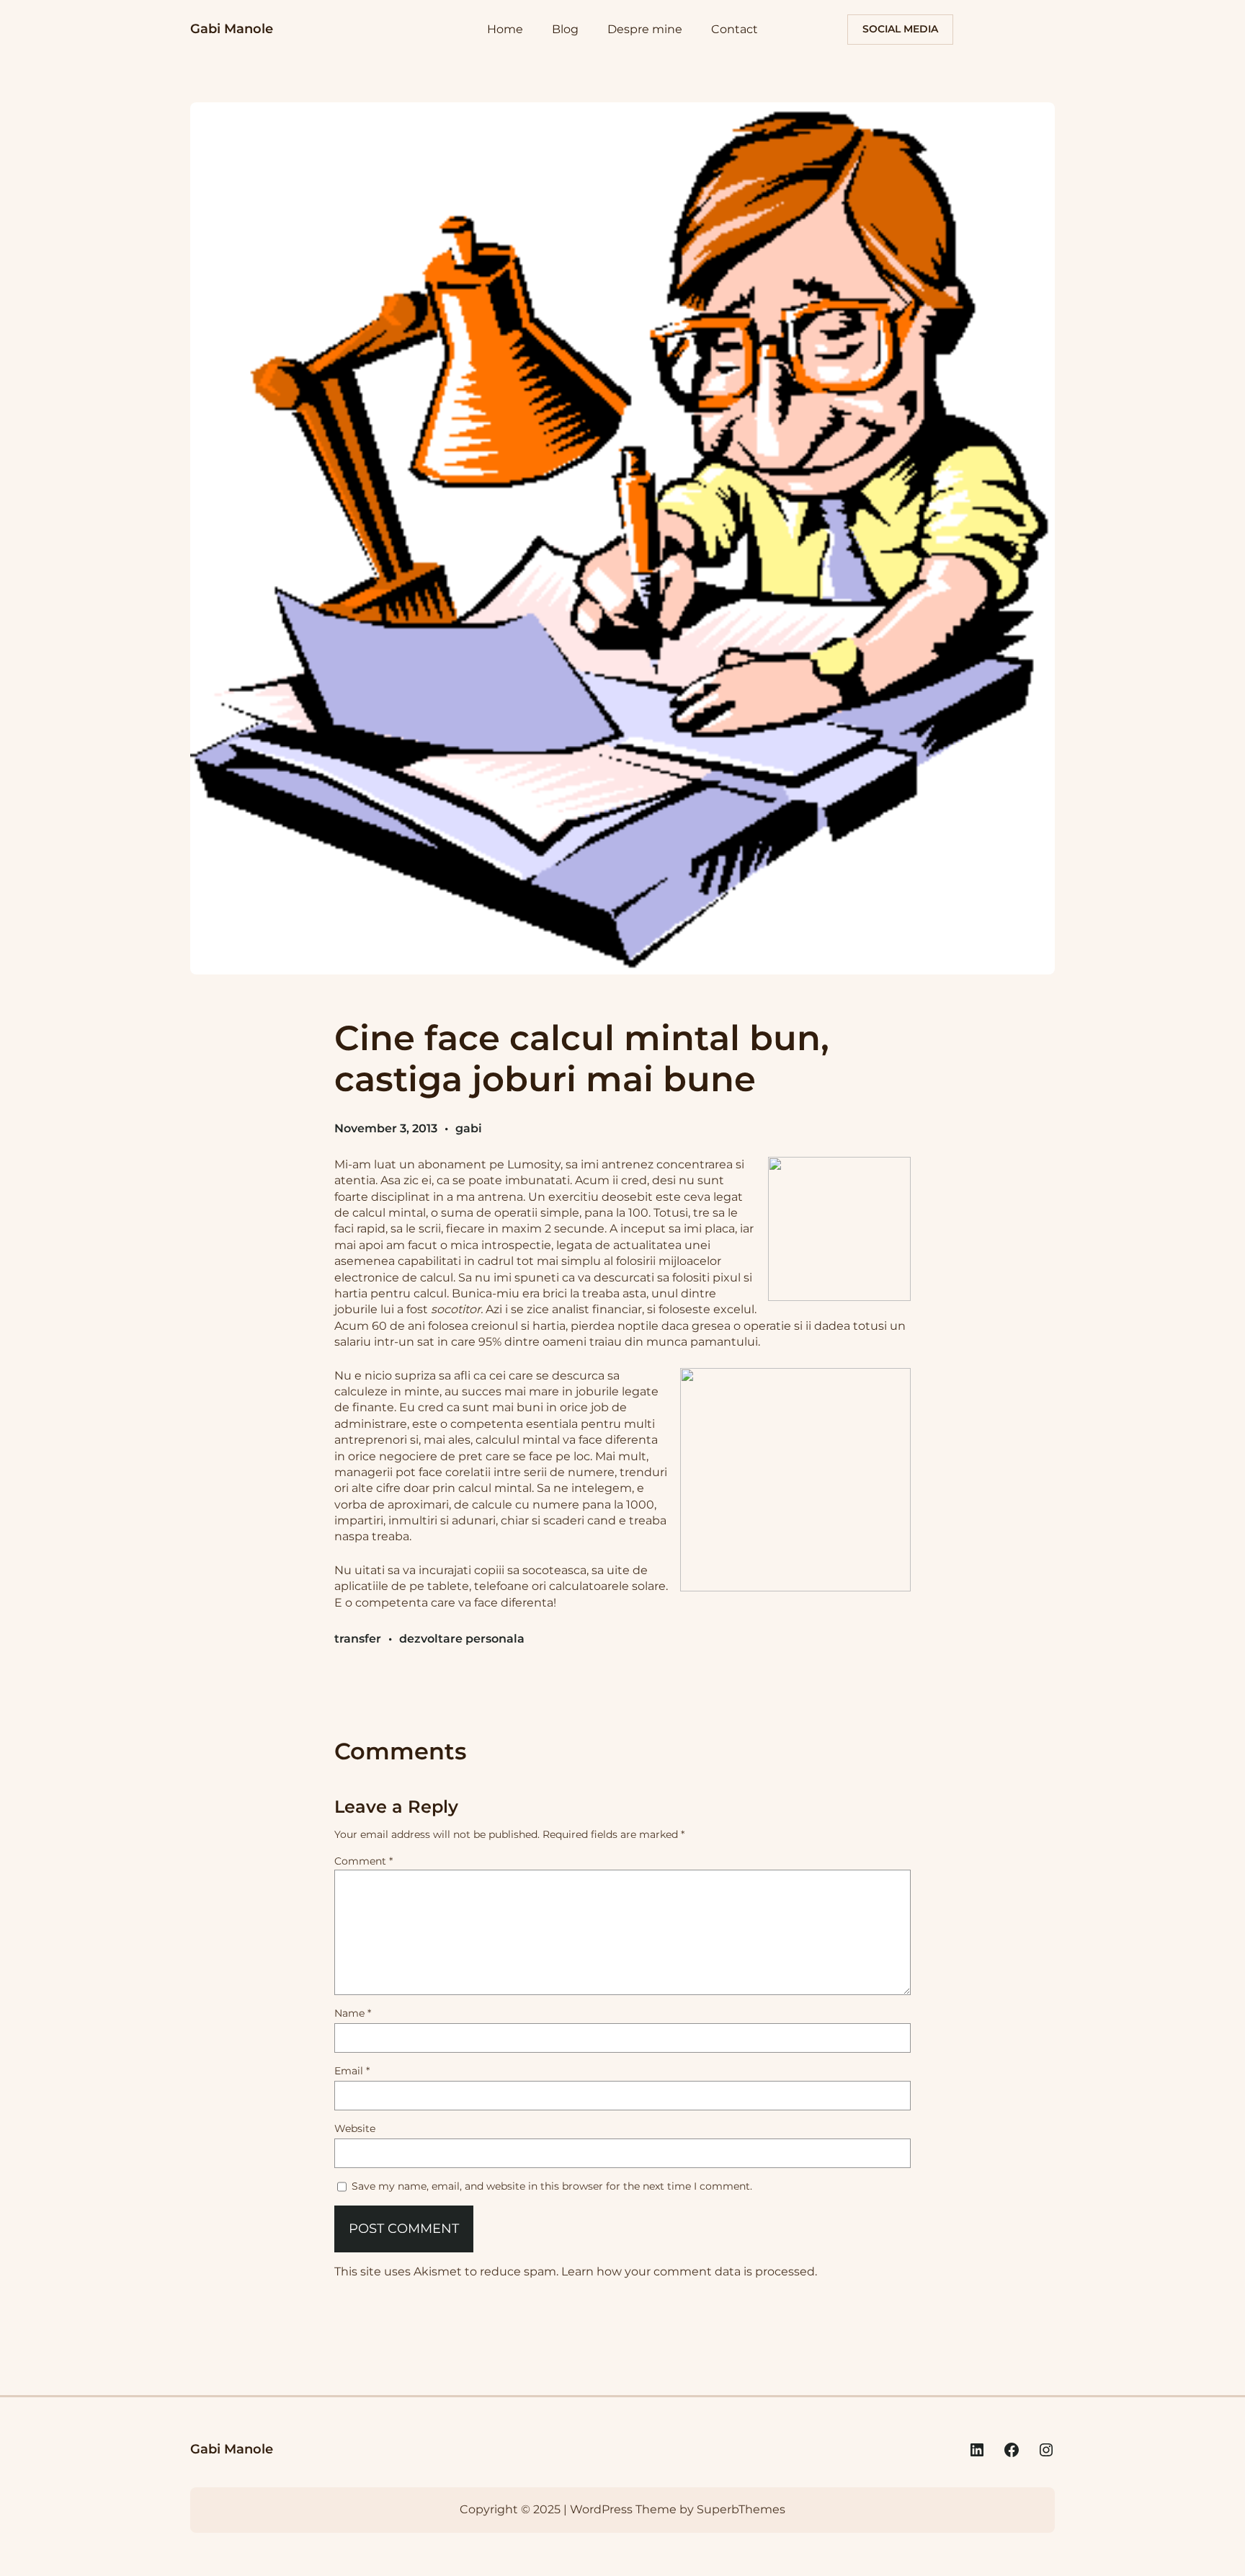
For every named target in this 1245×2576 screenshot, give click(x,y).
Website (355, 2128)
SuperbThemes (741, 2509)
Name (353, 2013)
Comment (363, 1861)
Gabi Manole (232, 29)
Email (352, 2071)
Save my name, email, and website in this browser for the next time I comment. (552, 2186)
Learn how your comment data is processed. (689, 2271)
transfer (358, 1639)
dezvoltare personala (462, 1639)
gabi (469, 1128)
